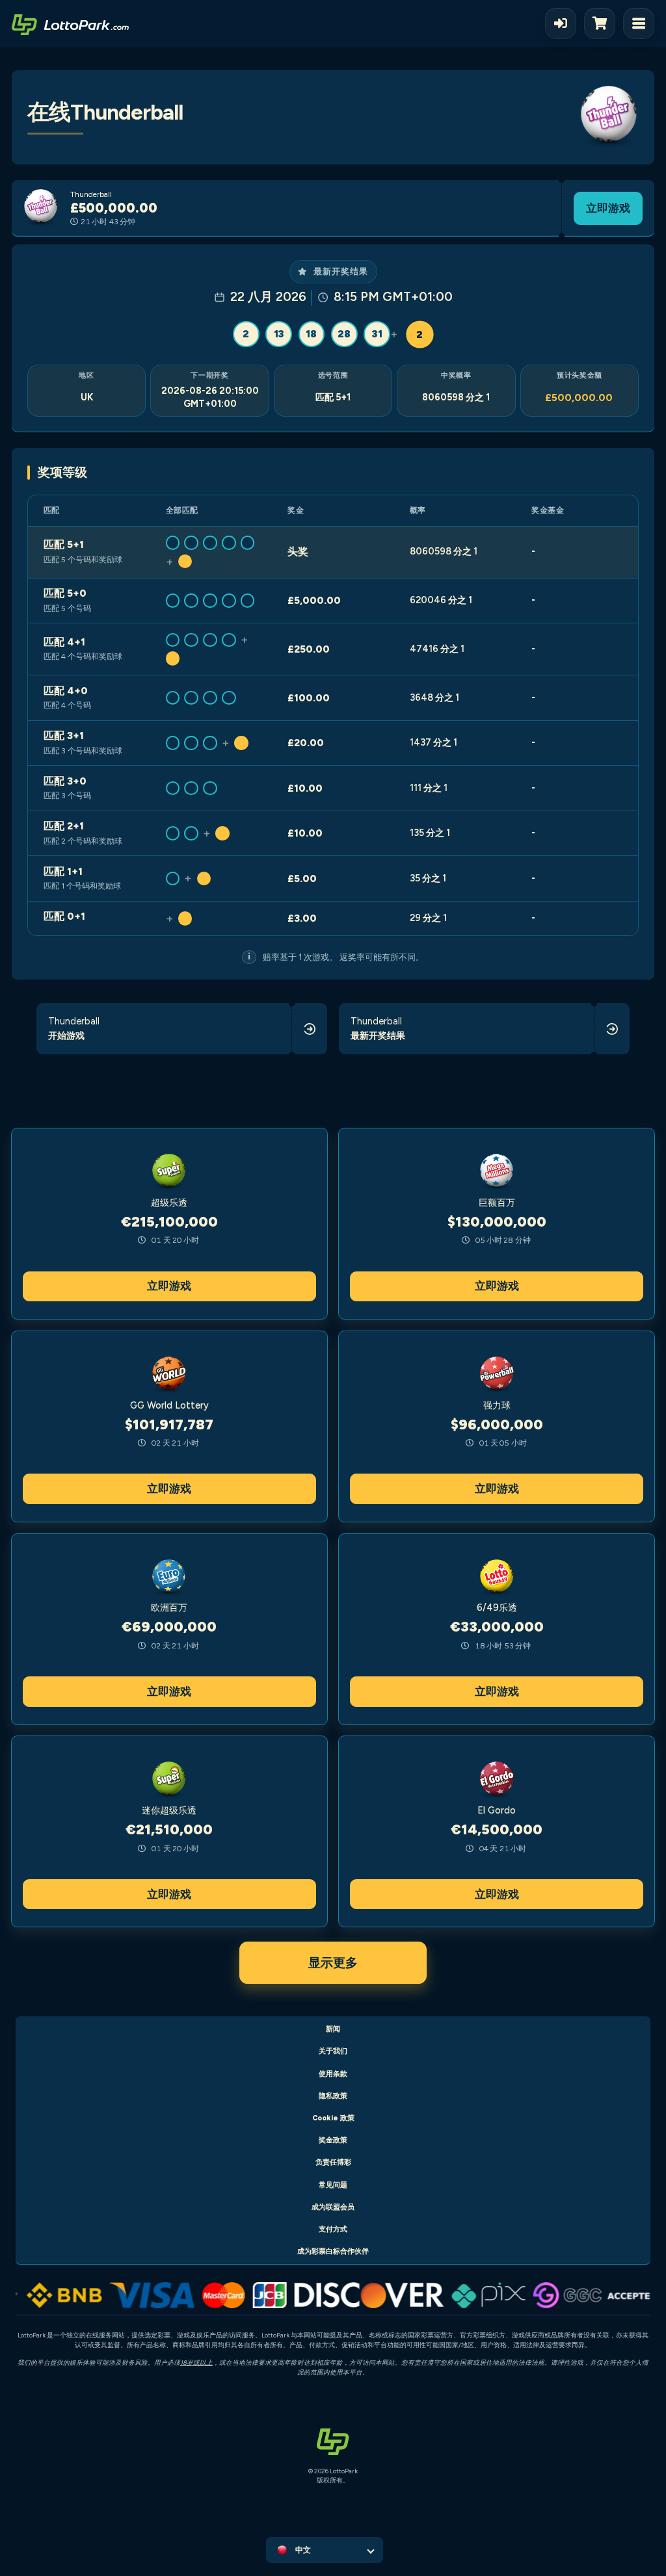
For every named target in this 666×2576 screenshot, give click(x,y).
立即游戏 (608, 208)
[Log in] (561, 23)
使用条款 (333, 2074)
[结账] (604, 23)
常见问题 (333, 2185)
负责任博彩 (333, 2162)
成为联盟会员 (333, 2207)
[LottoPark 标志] (70, 23)
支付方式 (333, 2229)
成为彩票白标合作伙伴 (333, 2251)
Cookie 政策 (333, 2118)
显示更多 (333, 1963)
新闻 (333, 2029)
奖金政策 (333, 2140)
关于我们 (333, 2051)
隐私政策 (333, 2096)
